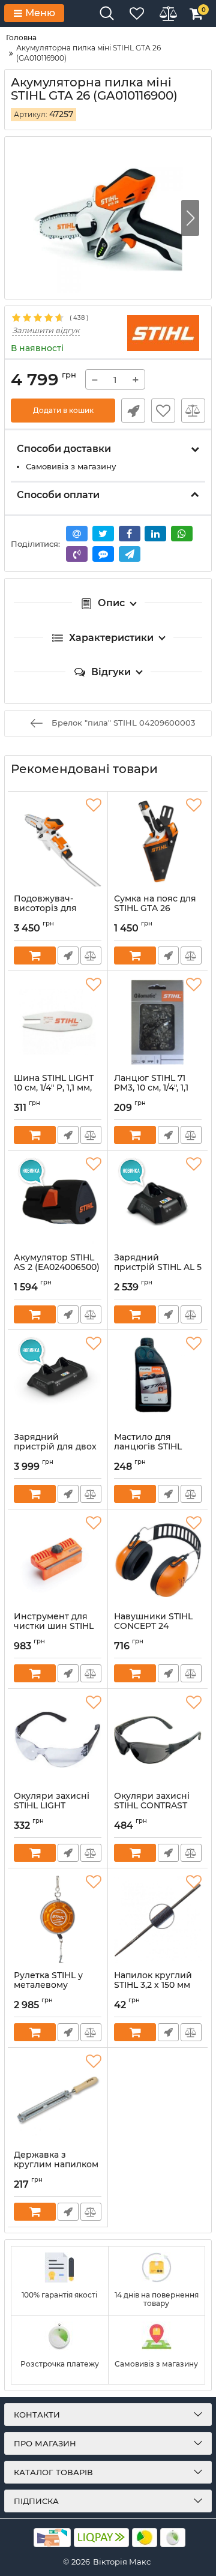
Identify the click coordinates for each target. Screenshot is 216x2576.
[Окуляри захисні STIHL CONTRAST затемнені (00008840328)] (158, 1740)
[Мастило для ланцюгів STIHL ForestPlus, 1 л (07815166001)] (158, 1381)
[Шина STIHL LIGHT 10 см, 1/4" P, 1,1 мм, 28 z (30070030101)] (58, 1022)
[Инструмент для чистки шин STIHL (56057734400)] (58, 1560)
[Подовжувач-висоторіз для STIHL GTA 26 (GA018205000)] (58, 843)
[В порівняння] (193, 411)
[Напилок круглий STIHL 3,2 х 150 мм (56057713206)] (158, 1919)
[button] (190, 218)
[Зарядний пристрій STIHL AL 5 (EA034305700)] (158, 1202)
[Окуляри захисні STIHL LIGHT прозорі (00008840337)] (58, 1740)
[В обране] (163, 411)
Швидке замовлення (133, 411)
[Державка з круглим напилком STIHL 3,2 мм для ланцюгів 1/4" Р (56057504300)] (58, 2099)
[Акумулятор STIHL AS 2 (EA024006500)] (58, 1202)
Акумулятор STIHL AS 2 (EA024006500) (57, 1268)
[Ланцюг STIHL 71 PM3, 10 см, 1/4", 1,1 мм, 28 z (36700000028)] (158, 1022)
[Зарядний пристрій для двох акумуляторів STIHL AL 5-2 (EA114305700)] (58, 1381)
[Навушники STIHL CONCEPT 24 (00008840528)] (158, 1560)
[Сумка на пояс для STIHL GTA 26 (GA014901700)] (158, 843)
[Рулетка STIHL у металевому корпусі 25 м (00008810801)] (58, 1919)
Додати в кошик (63, 410)
